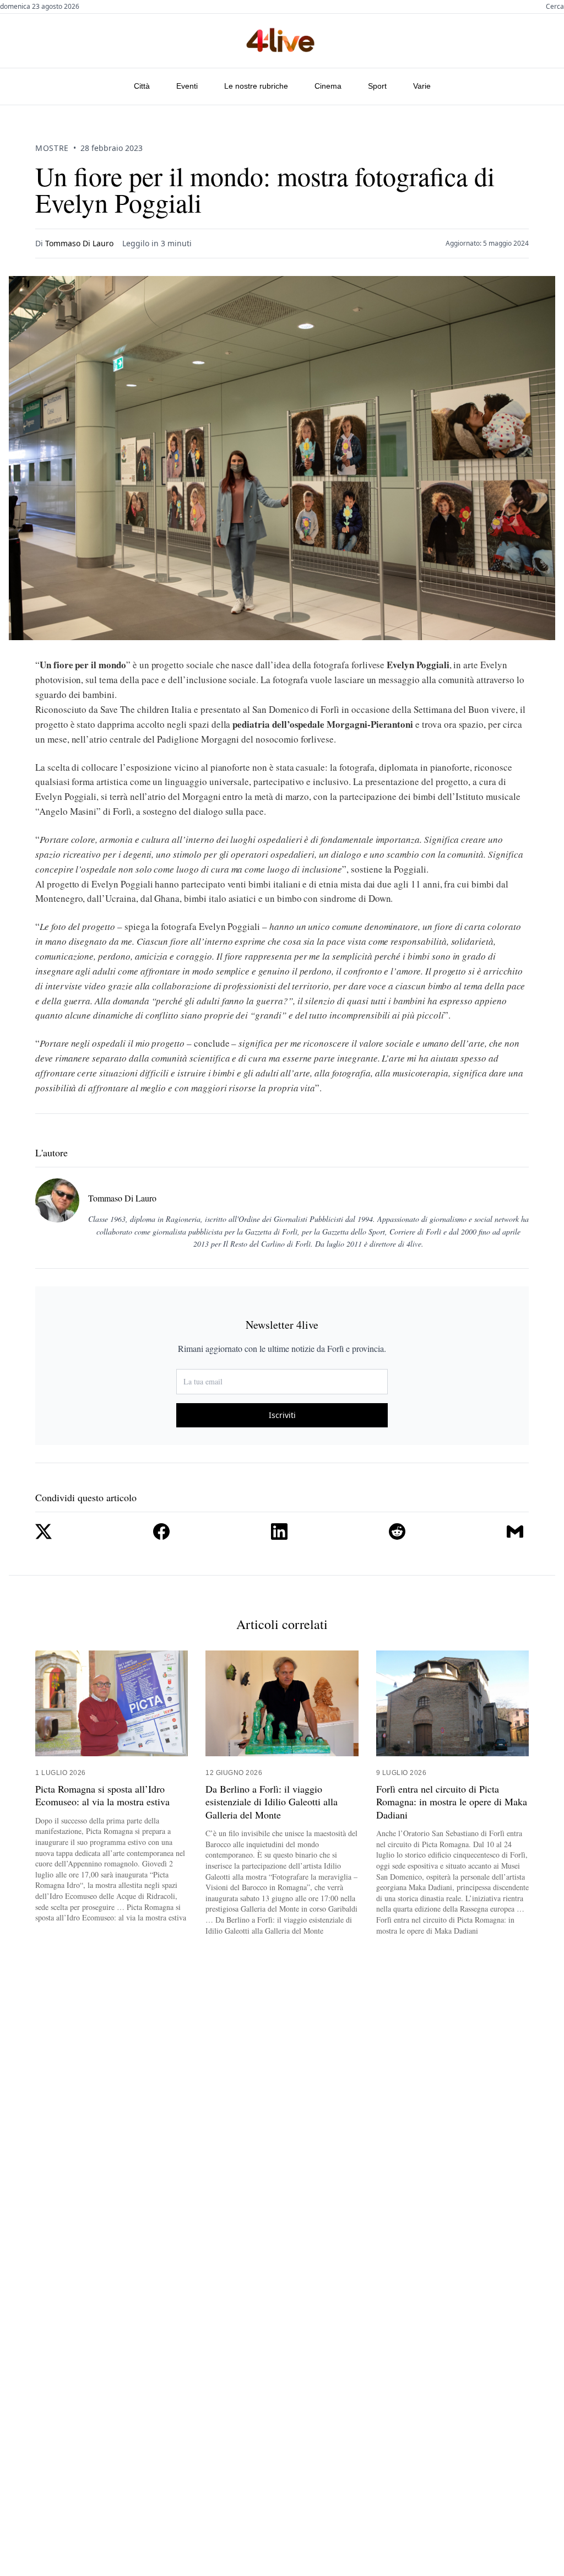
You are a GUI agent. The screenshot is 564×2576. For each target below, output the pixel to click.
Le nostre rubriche (256, 86)
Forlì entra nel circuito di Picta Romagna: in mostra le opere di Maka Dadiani (452, 1802)
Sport (377, 86)
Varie (422, 86)
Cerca (555, 7)
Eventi (187, 86)
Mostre (52, 148)
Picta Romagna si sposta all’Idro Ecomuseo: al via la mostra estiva (102, 1795)
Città (142, 86)
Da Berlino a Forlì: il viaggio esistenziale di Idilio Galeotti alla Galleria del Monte (272, 1802)
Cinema (328, 86)
